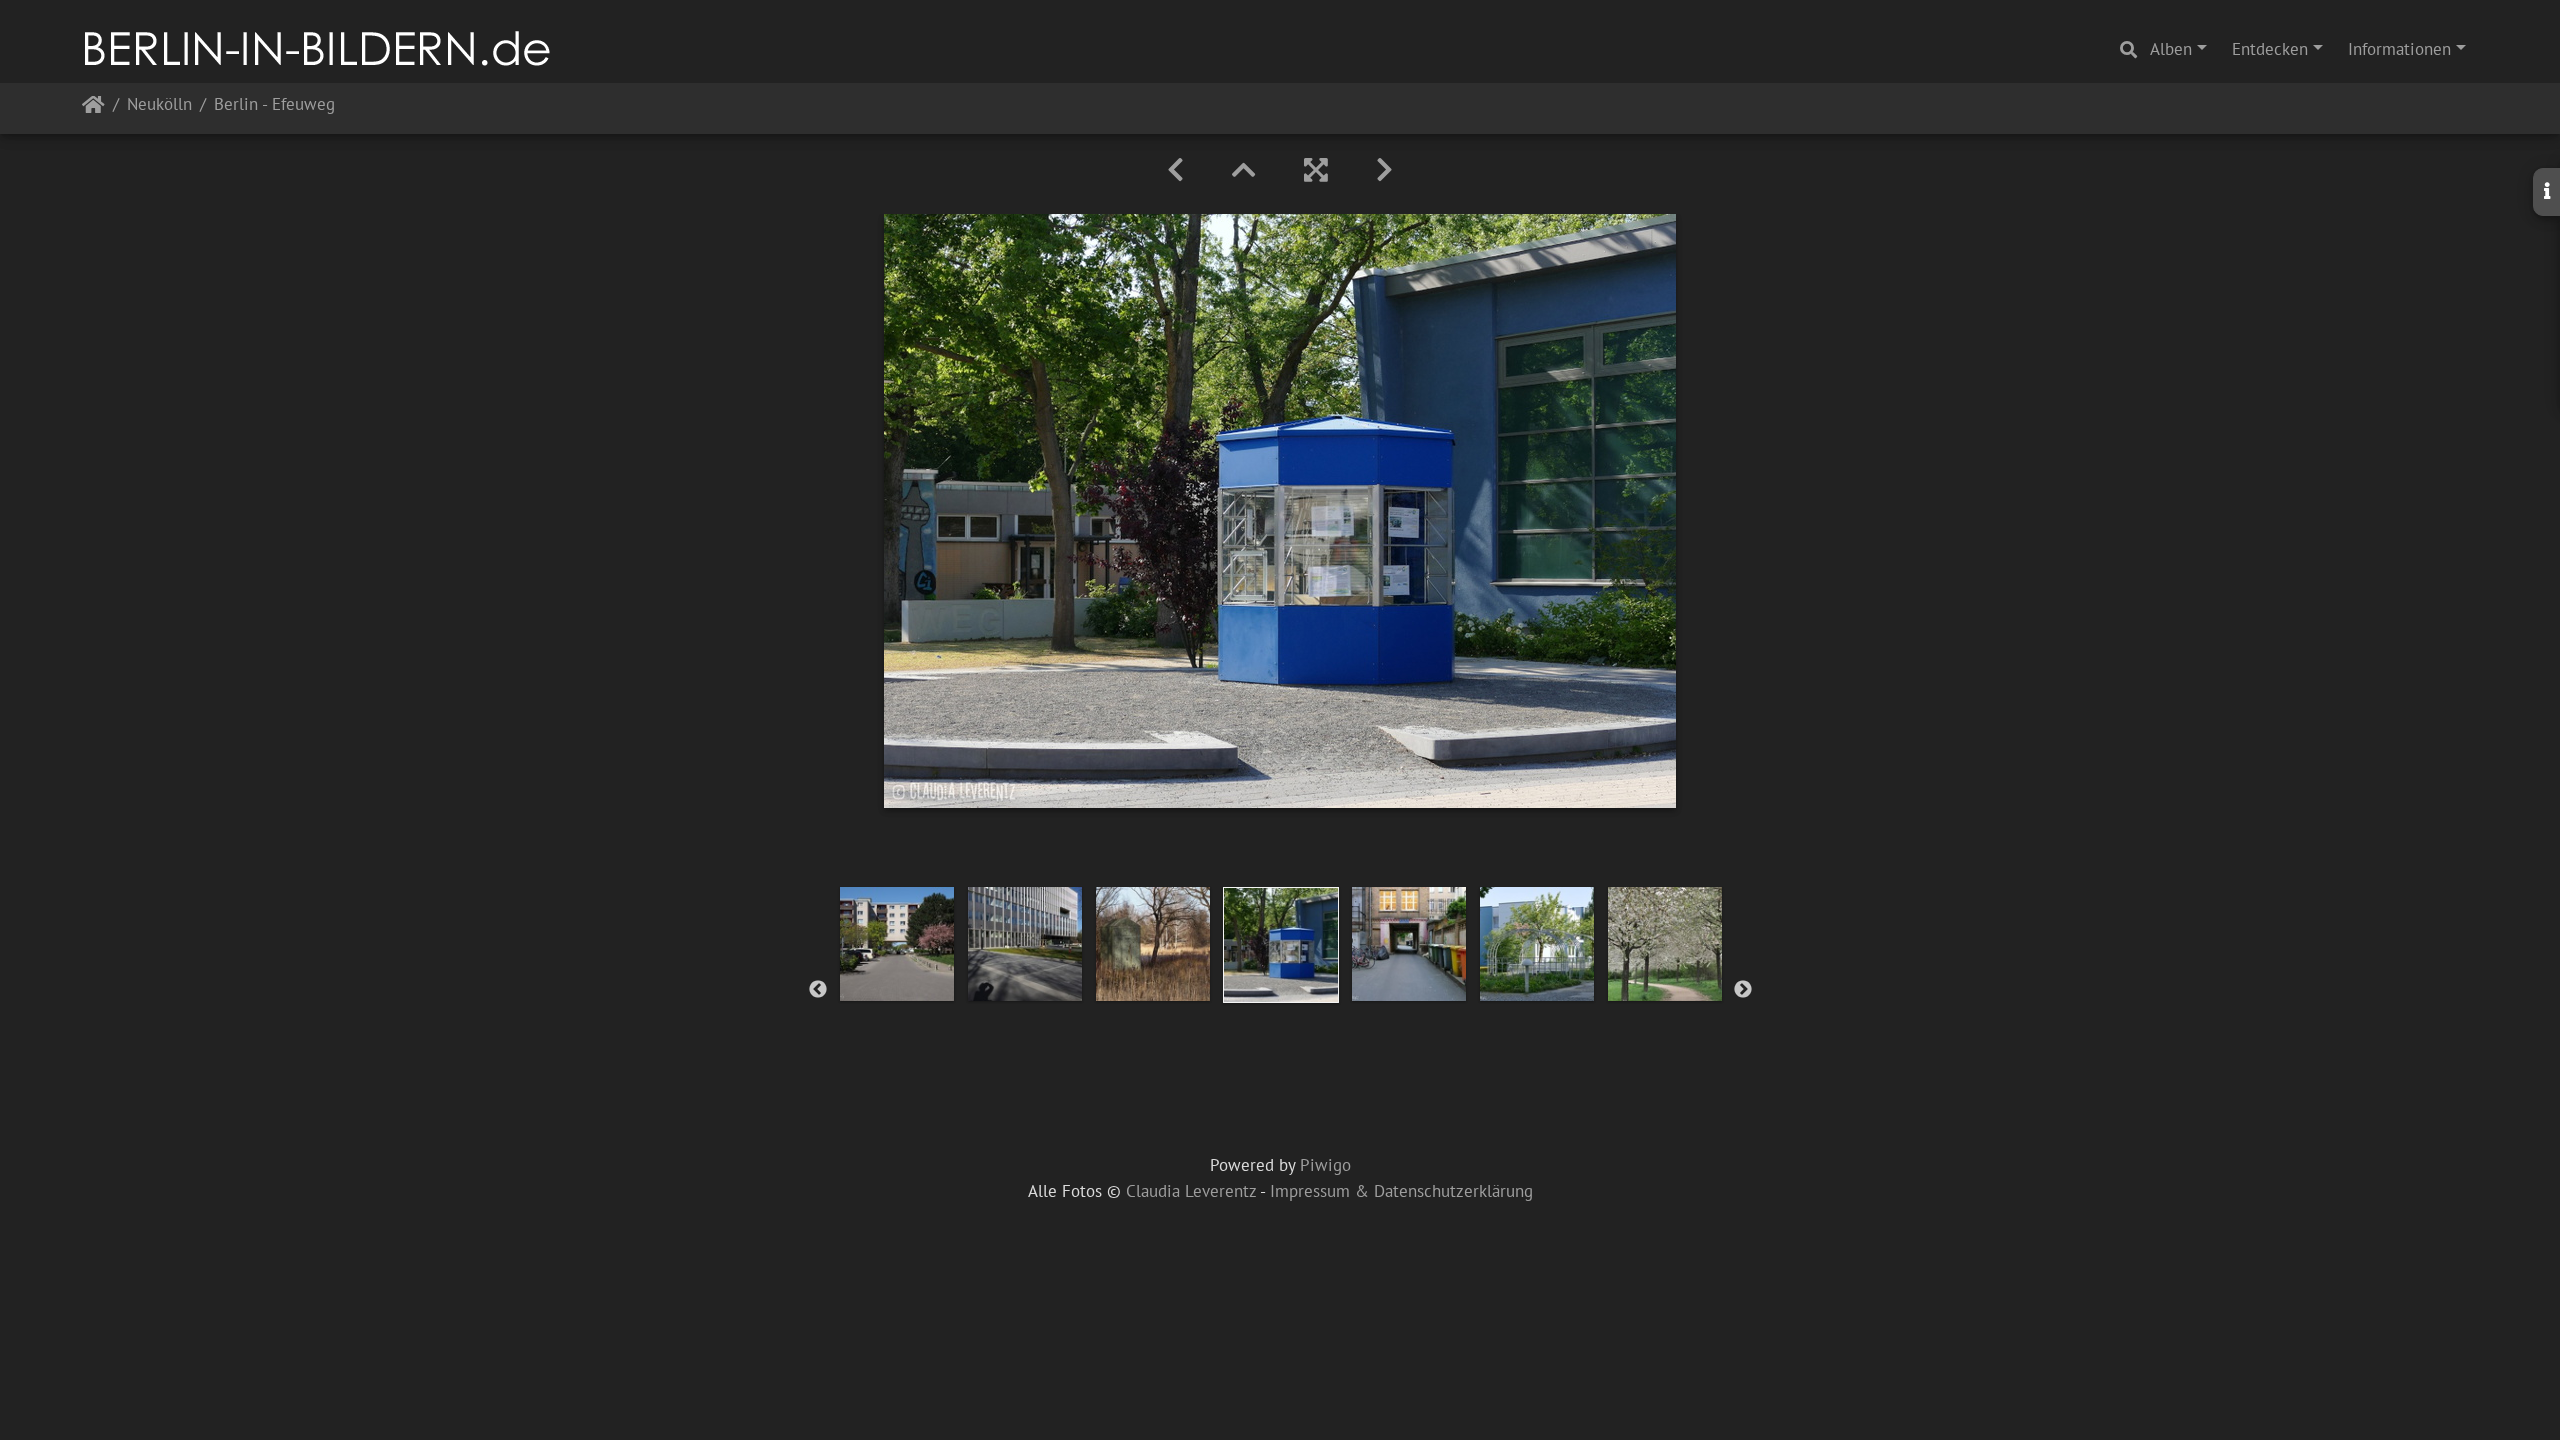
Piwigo (1325, 1165)
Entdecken (2270, 49)
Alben (2171, 49)
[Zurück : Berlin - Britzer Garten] (1175, 170)
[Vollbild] (1316, 170)
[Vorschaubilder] (1244, 170)
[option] (897, 944)
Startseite (93, 108)
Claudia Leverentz (1191, 1191)
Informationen (2399, 49)
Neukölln (159, 105)
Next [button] (1743, 990)
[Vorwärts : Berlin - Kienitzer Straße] (1384, 170)
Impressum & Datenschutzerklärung (1401, 1191)
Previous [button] (818, 990)
